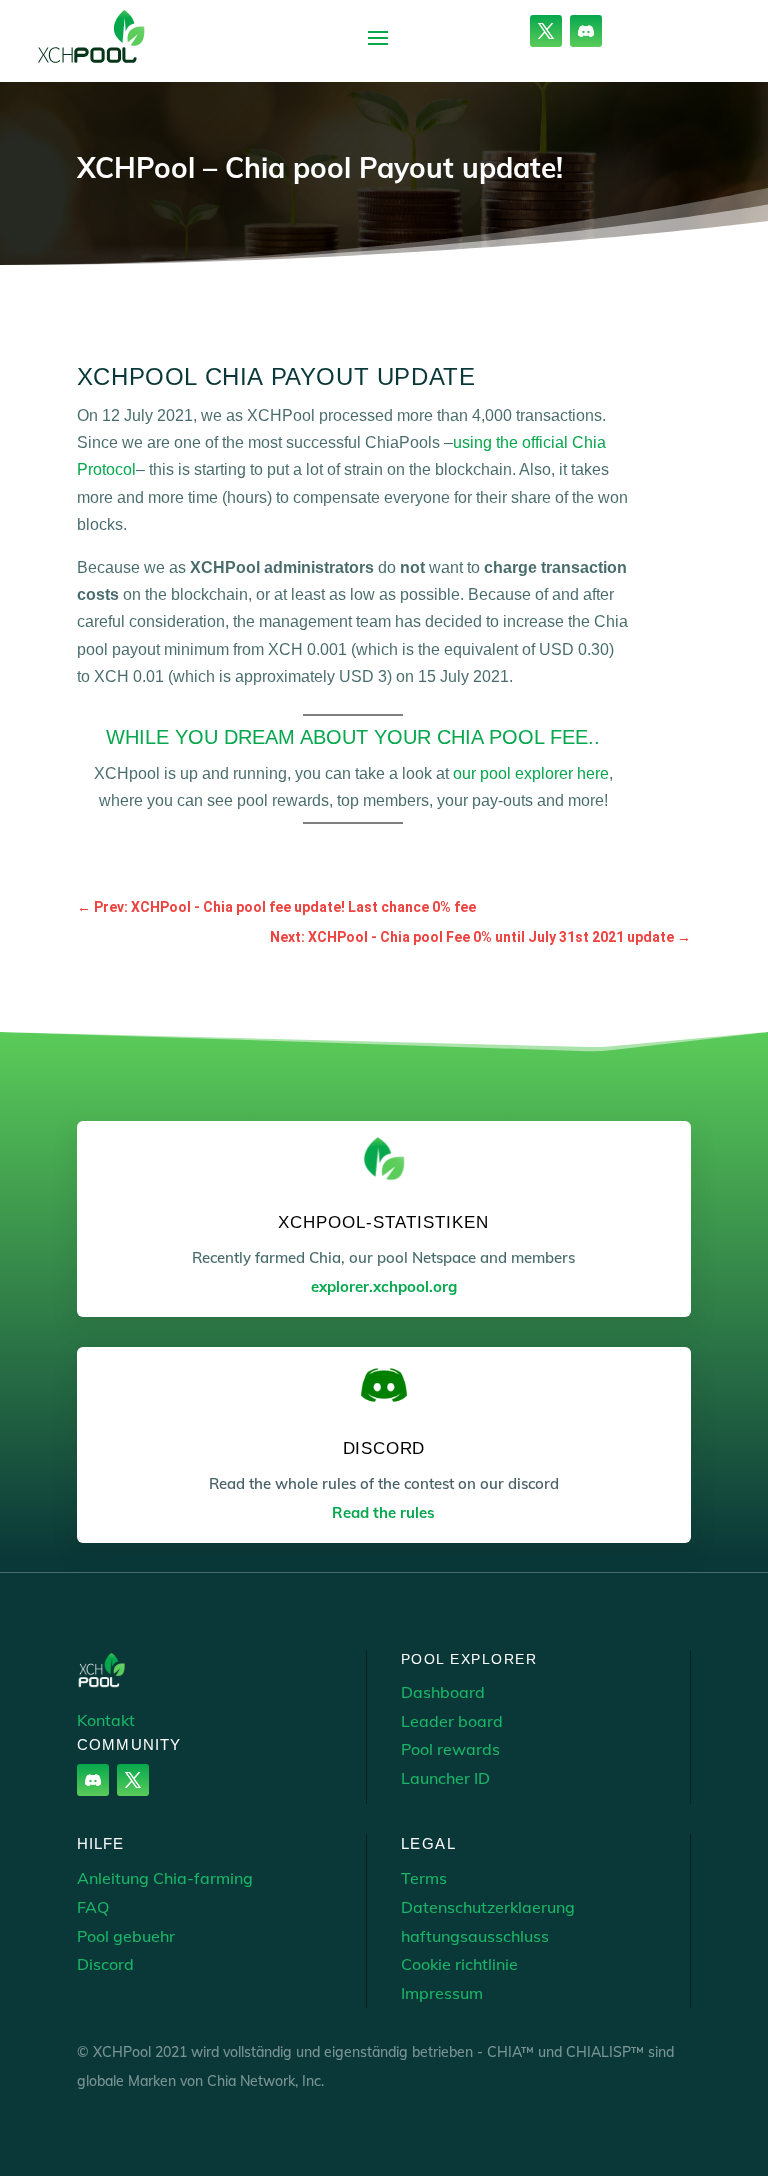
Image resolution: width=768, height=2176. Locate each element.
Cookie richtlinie (459, 1964)
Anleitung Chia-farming (165, 1878)
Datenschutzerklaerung (488, 1907)
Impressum (442, 1993)
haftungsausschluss (475, 1936)
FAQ (93, 1907)
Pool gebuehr (126, 1936)
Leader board (452, 1721)
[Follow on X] (546, 31)
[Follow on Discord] (586, 31)
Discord (105, 1964)
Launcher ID (445, 1778)
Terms (424, 1878)
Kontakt (106, 1720)
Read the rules (383, 1512)
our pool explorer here (531, 773)
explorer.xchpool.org (384, 1286)
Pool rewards (450, 1749)
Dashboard (443, 1692)
